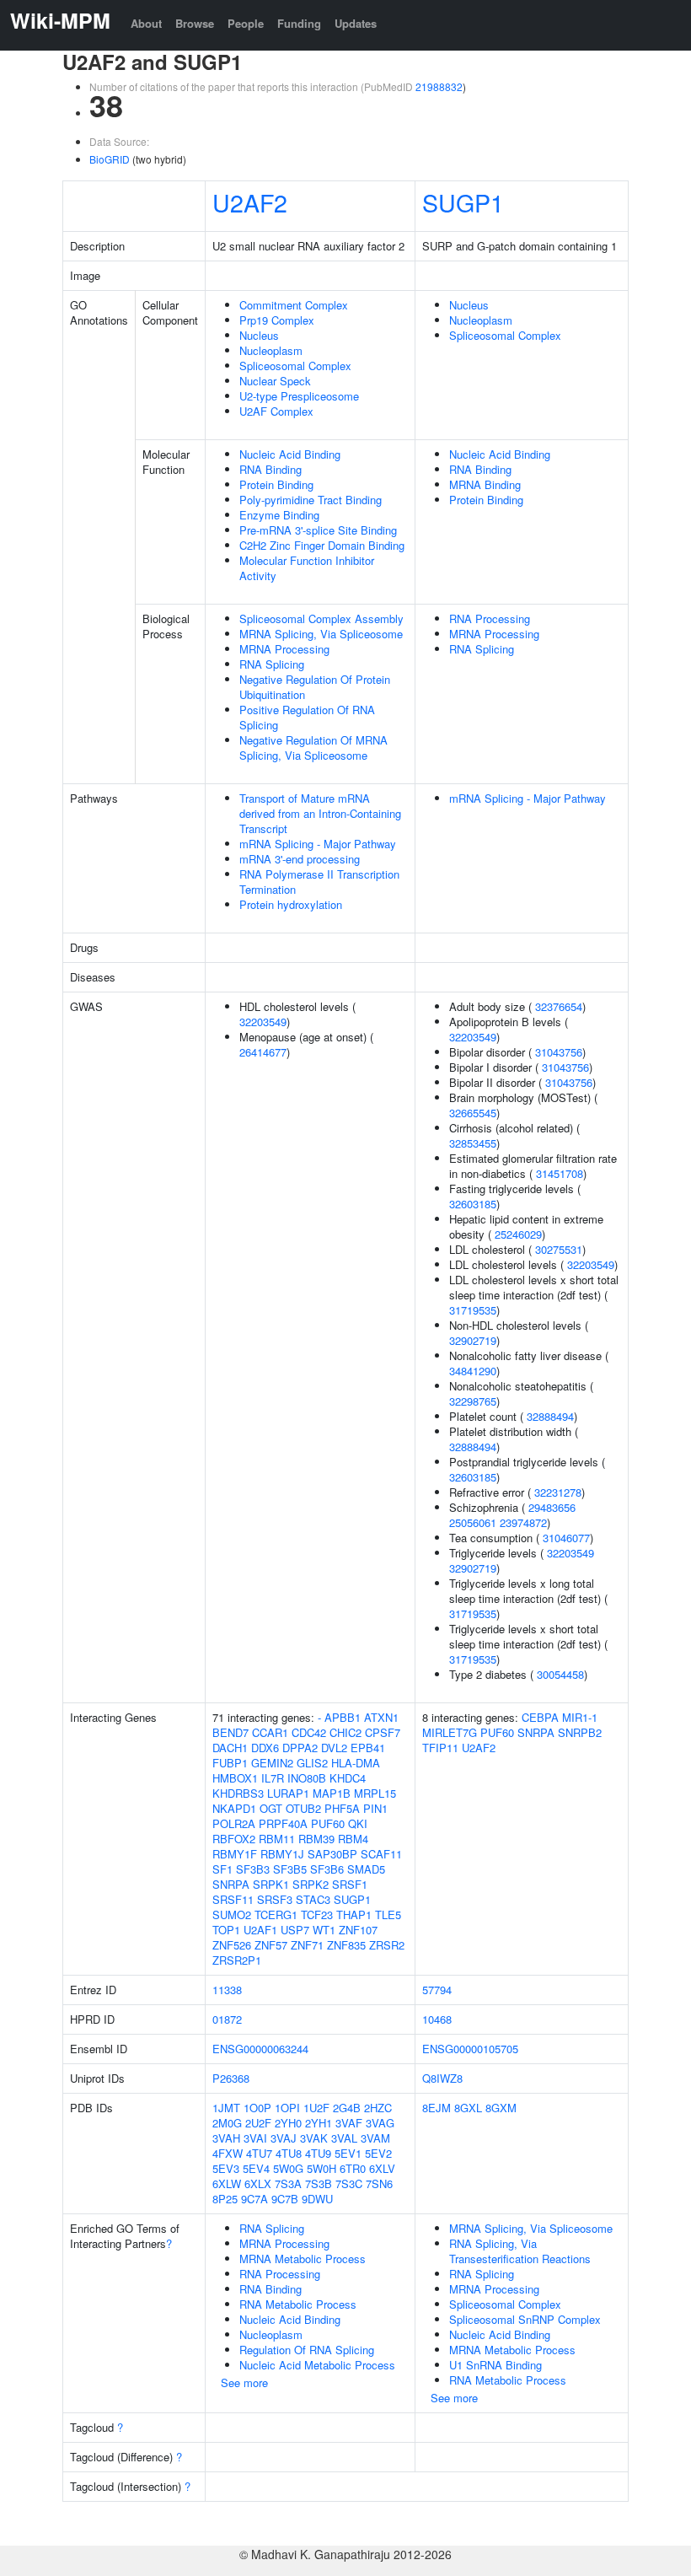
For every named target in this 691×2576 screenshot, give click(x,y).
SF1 (222, 1869)
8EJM (437, 2108)
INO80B (307, 1778)
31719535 (473, 1310)
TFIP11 (440, 1748)
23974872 (523, 1522)
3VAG (380, 2123)
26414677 (263, 1052)
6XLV (382, 2168)
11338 (227, 1990)
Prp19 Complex (277, 320)
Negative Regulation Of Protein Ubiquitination (315, 687)
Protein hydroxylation (291, 904)
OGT (271, 1808)
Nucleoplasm (271, 350)
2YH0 (288, 2123)
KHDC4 (348, 1778)
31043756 (559, 1052)
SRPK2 (311, 1884)
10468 (437, 2019)
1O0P (257, 2108)
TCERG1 (276, 1915)
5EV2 (378, 2153)
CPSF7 (383, 1732)
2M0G (227, 2123)
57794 (437, 1990)
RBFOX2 (234, 1839)
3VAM (375, 2138)
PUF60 (328, 1823)
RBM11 (277, 1839)
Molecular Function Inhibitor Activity (307, 568)
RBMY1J (282, 1854)
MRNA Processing (284, 649)
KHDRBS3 (238, 1793)
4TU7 (259, 2153)
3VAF (349, 2123)
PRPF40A (283, 1823)
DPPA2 (300, 1748)
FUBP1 (230, 1763)
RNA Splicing (272, 664)
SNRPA (231, 1884)
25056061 (473, 1522)
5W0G (288, 2168)
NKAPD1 (234, 1808)
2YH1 (319, 2123)
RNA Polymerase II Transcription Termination (319, 882)
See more (244, 2382)
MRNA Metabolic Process (303, 2259)
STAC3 (313, 1899)
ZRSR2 (387, 1945)
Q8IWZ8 (442, 2078)
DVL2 (334, 1748)
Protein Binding (276, 484)
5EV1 (348, 2153)
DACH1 (230, 1748)
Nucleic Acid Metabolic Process (317, 2365)
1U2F (316, 2108)
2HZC (378, 2108)
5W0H (321, 2168)
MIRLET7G (450, 1732)
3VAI (255, 2138)
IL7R (273, 1778)
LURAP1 (288, 1793)
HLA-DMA (356, 1763)
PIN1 (375, 1808)
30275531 (559, 1249)
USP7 (295, 1930)
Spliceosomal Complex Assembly (321, 618)
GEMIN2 (272, 1763)
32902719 (473, 1340)
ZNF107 (358, 1930)
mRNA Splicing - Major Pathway (318, 844)
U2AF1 (260, 1930)
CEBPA (540, 1717)
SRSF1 (350, 1884)
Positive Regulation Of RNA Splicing (307, 717)
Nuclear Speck (275, 381)
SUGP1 (463, 202)
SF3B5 (290, 1869)
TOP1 (226, 1930)
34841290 (473, 1371)
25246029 (518, 1234)
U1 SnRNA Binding (495, 2365)
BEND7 (230, 1732)
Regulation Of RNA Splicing (307, 2350)
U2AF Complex (276, 411)
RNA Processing (490, 618)
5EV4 (256, 2168)
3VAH (226, 2138)
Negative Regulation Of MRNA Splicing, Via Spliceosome (313, 748)
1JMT (226, 2108)
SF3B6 (327, 1869)
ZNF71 (307, 1945)
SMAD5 (366, 1869)
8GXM (501, 2108)
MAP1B (332, 1793)
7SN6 (379, 2183)
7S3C (349, 2183)
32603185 (473, 1204)
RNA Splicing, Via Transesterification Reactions (520, 2251)
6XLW (227, 2183)
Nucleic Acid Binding (290, 454)
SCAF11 (381, 1854)
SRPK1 (271, 1884)
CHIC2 (345, 1732)
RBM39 (316, 1839)
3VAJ (284, 2138)
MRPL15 (375, 1793)
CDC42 (309, 1732)
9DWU (317, 2199)
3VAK (314, 2138)
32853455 (473, 1143)
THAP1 (354, 1915)
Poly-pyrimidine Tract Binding (311, 500)
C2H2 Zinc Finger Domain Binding (322, 545)
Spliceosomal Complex (295, 366)
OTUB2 (303, 1808)
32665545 (473, 1113)
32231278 (558, 1492)
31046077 (566, 1538)
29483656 (552, 1507)
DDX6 (265, 1748)
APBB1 (343, 1717)
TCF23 (317, 1915)
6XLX (258, 2183)
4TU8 (289, 2153)
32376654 (559, 1006)
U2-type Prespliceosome (299, 396)
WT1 (324, 1930)
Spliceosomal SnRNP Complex (525, 2319)
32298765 (473, 1401)
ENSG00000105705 (470, 2049)
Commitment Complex (294, 305)
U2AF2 (250, 202)
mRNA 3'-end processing (300, 859)
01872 (227, 2019)
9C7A (254, 2199)
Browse (195, 23)
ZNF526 (232, 1945)
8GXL (468, 2108)
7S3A (288, 2183)
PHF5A (342, 1808)
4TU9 (318, 2153)
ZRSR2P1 (237, 1960)
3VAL (344, 2138)
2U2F (258, 2123)
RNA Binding (271, 469)
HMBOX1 (235, 1778)
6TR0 (353, 2168)
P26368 (231, 2078)
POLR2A (234, 1823)
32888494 (550, 1416)
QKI (358, 1823)
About (146, 23)
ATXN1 (381, 1717)
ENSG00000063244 (260, 2049)
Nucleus (259, 335)
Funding (299, 23)
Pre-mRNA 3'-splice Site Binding (318, 530)
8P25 (225, 2199)
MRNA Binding (485, 484)
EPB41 (368, 1748)
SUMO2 (232, 1915)
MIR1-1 (580, 1717)
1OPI (287, 2108)
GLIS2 (312, 1763)
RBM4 (353, 1839)
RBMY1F (235, 1854)
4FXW (228, 2153)
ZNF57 (271, 1945)
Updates (356, 23)
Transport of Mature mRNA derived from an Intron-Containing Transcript (320, 813)
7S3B (319, 2183)
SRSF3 (275, 1899)
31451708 (560, 1173)
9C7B (285, 2199)
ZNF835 (346, 1945)
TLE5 (388, 1915)
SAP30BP (332, 1854)
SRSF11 (233, 1899)
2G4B (347, 2108)
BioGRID (110, 159)
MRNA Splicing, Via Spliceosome (321, 634)
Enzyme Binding (279, 515)
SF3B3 (253, 1869)
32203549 (263, 1022)
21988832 (439, 86)
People (246, 23)
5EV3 (226, 2168)
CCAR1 (270, 1732)
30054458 (560, 1674)
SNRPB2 (580, 1732)
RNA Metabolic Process (298, 2304)
